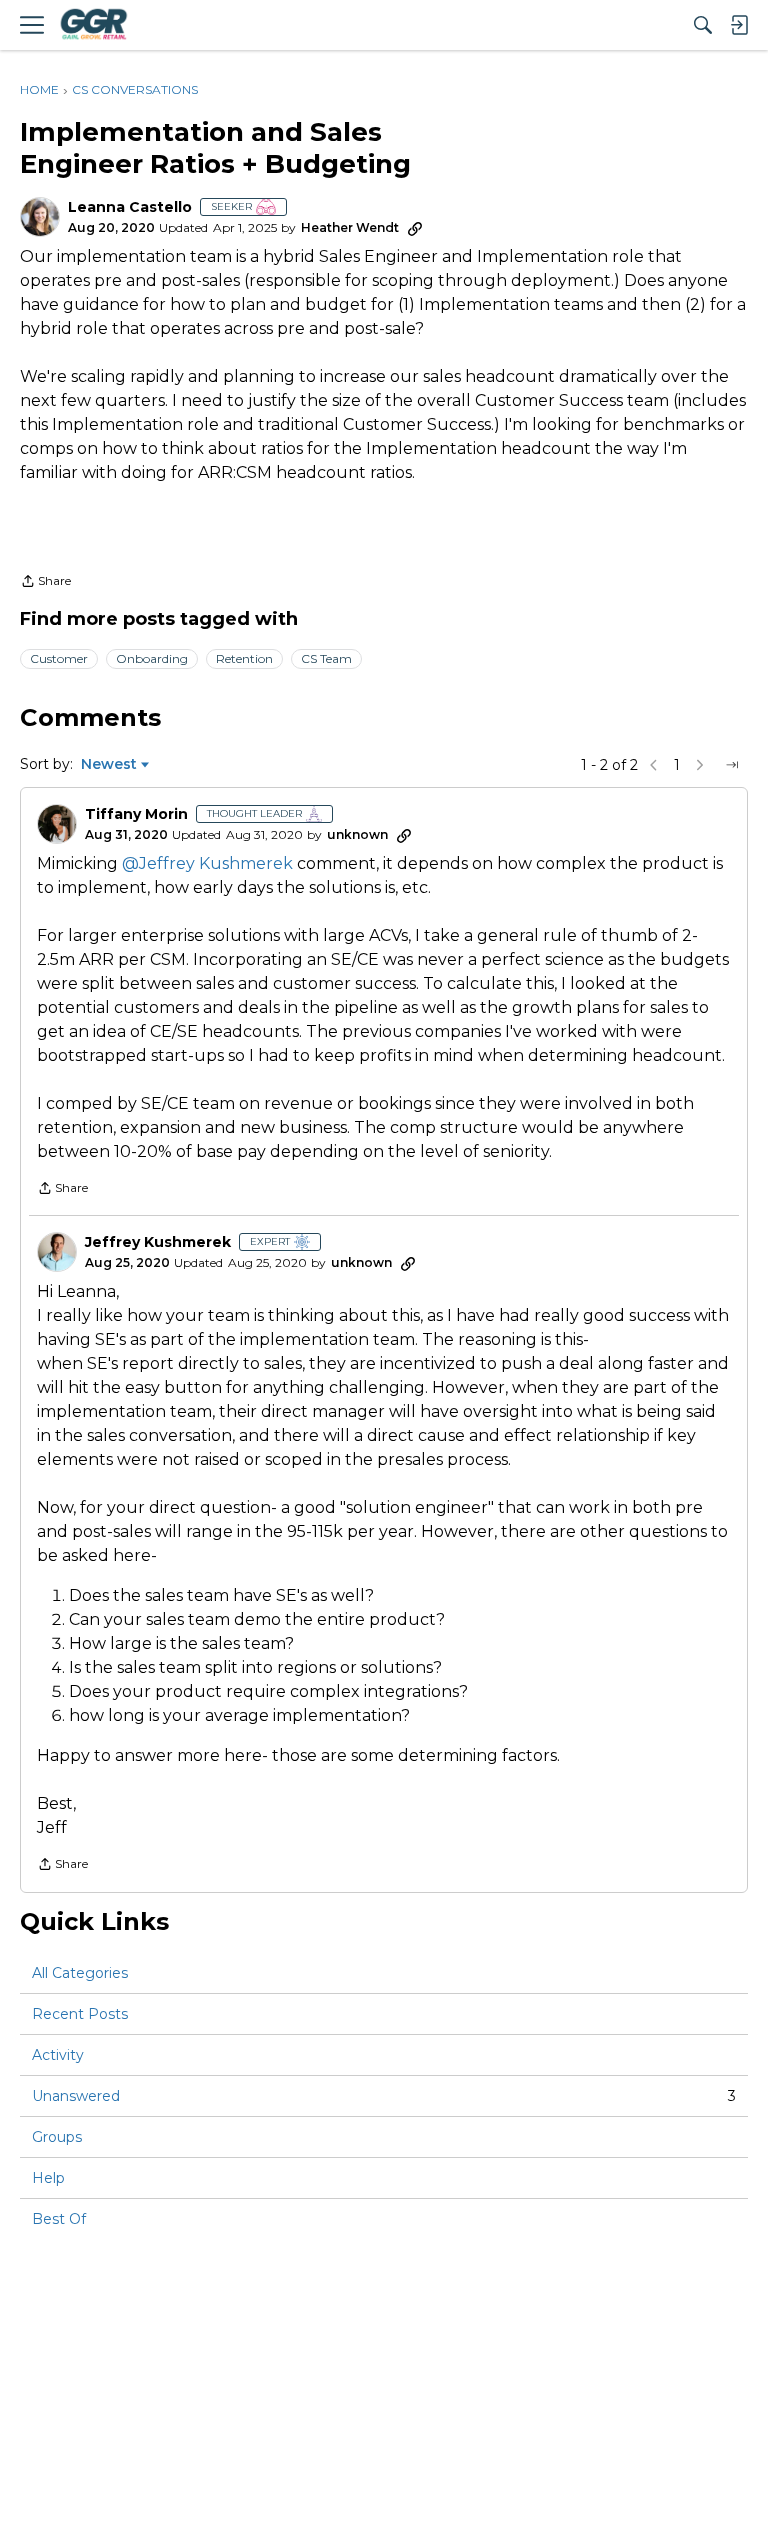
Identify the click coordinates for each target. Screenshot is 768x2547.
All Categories (80, 1973)
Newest (109, 765)
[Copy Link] (415, 228)
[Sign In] (739, 25)
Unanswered (384, 2096)
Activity (58, 2055)
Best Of (59, 2219)
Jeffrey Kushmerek (158, 1242)
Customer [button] (59, 658)
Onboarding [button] (152, 658)
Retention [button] (244, 658)
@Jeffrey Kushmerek (207, 863)
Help (48, 2178)
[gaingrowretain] (93, 25)
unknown (357, 834)
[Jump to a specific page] (732, 765)
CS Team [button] (326, 658)
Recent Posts (80, 2014)
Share (45, 583)
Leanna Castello (130, 207)
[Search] (703, 25)
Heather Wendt (350, 227)
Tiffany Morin (136, 814)
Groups (57, 2137)
